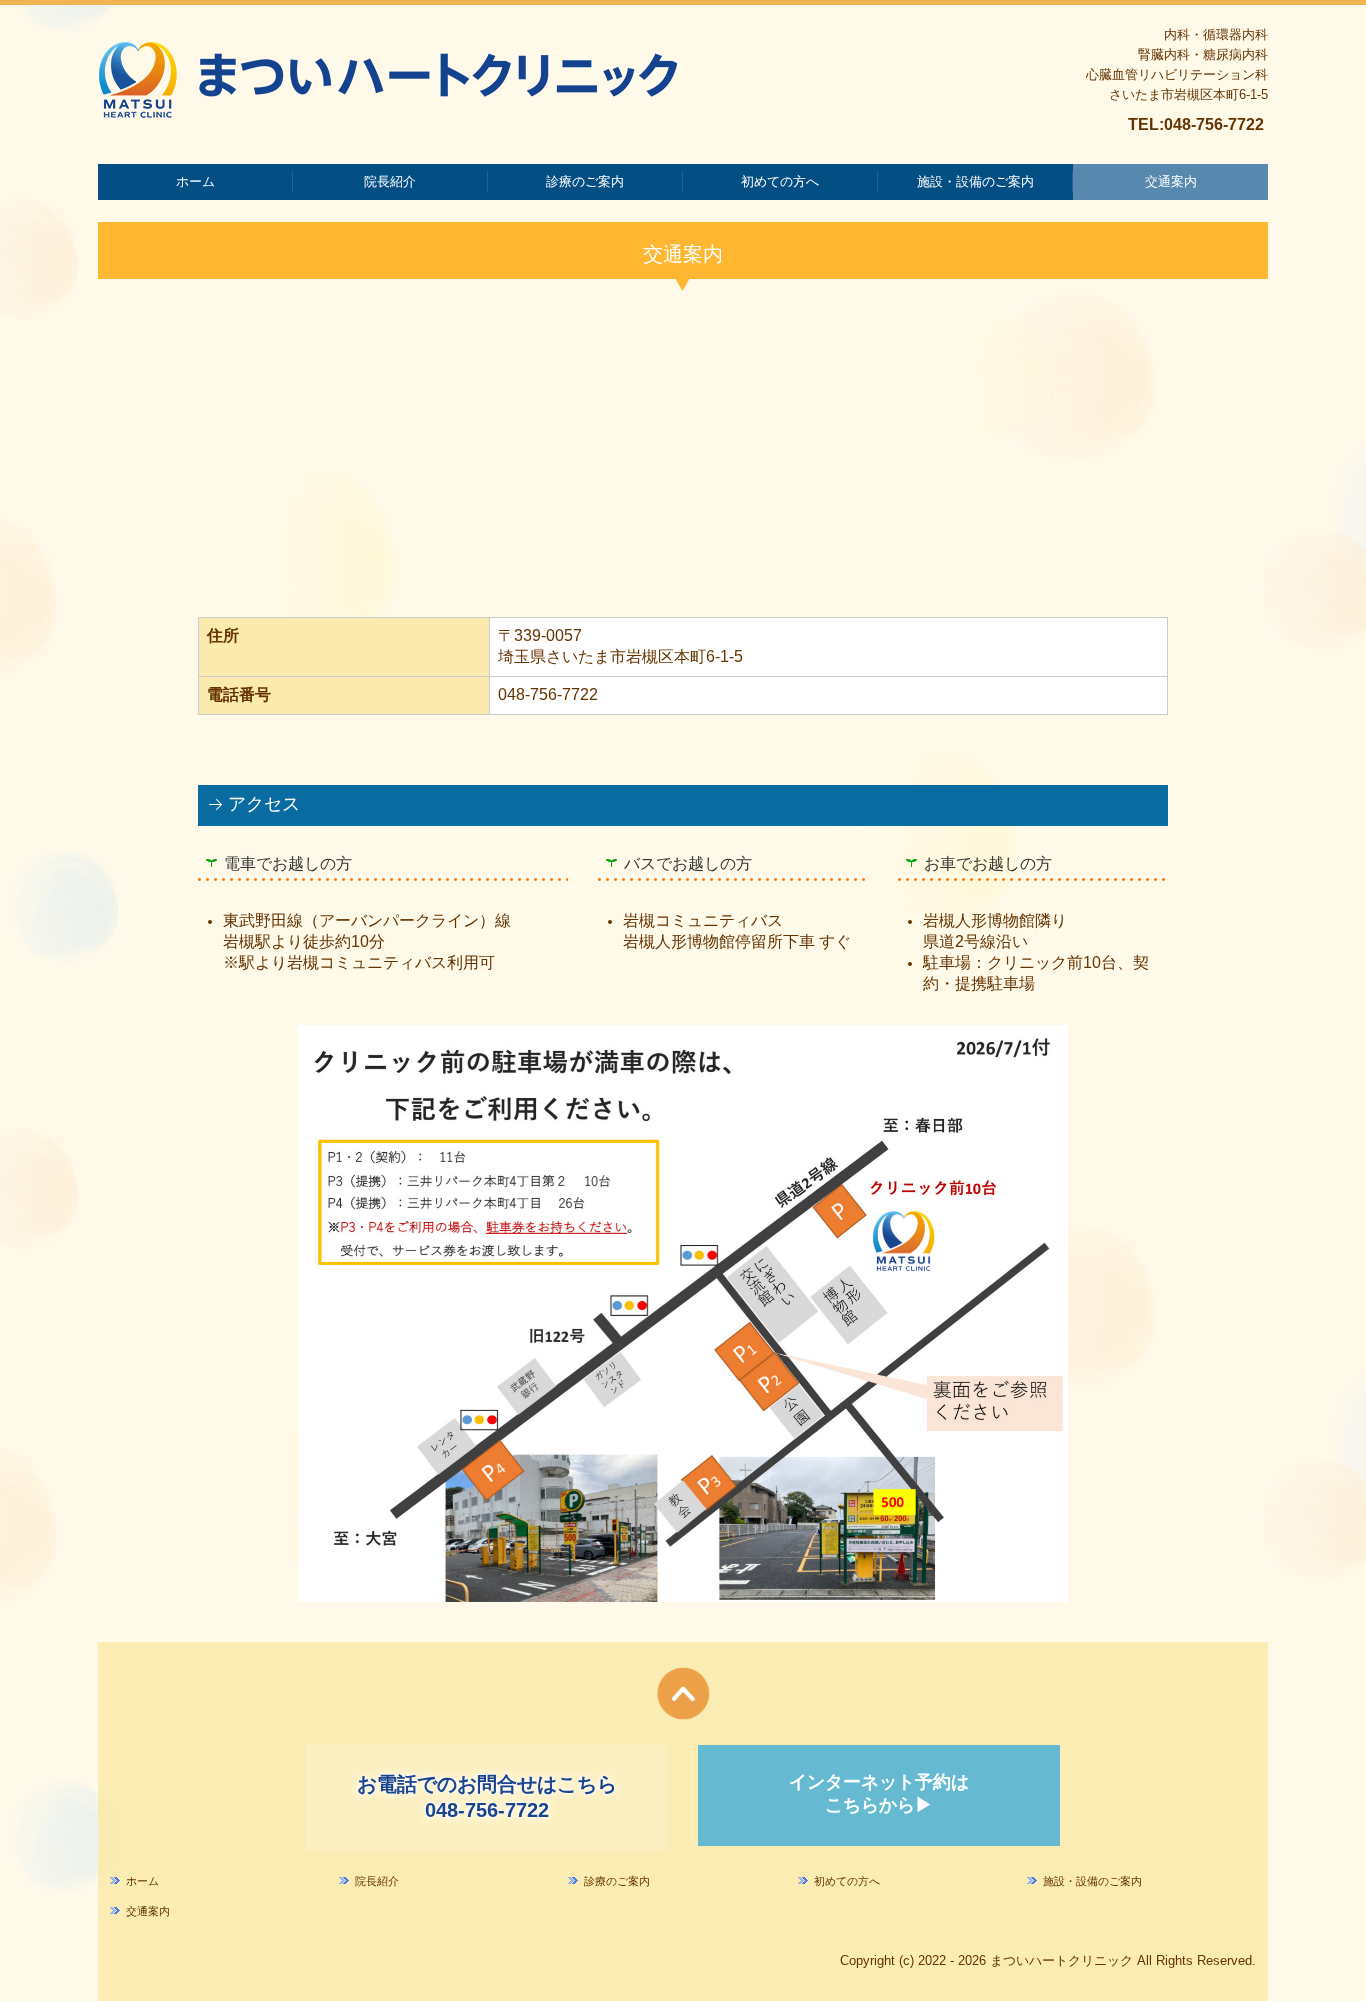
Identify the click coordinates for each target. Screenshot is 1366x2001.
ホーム (195, 181)
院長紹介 (390, 181)
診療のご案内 (585, 181)
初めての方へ (780, 181)
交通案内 (1171, 181)
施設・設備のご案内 (975, 181)
